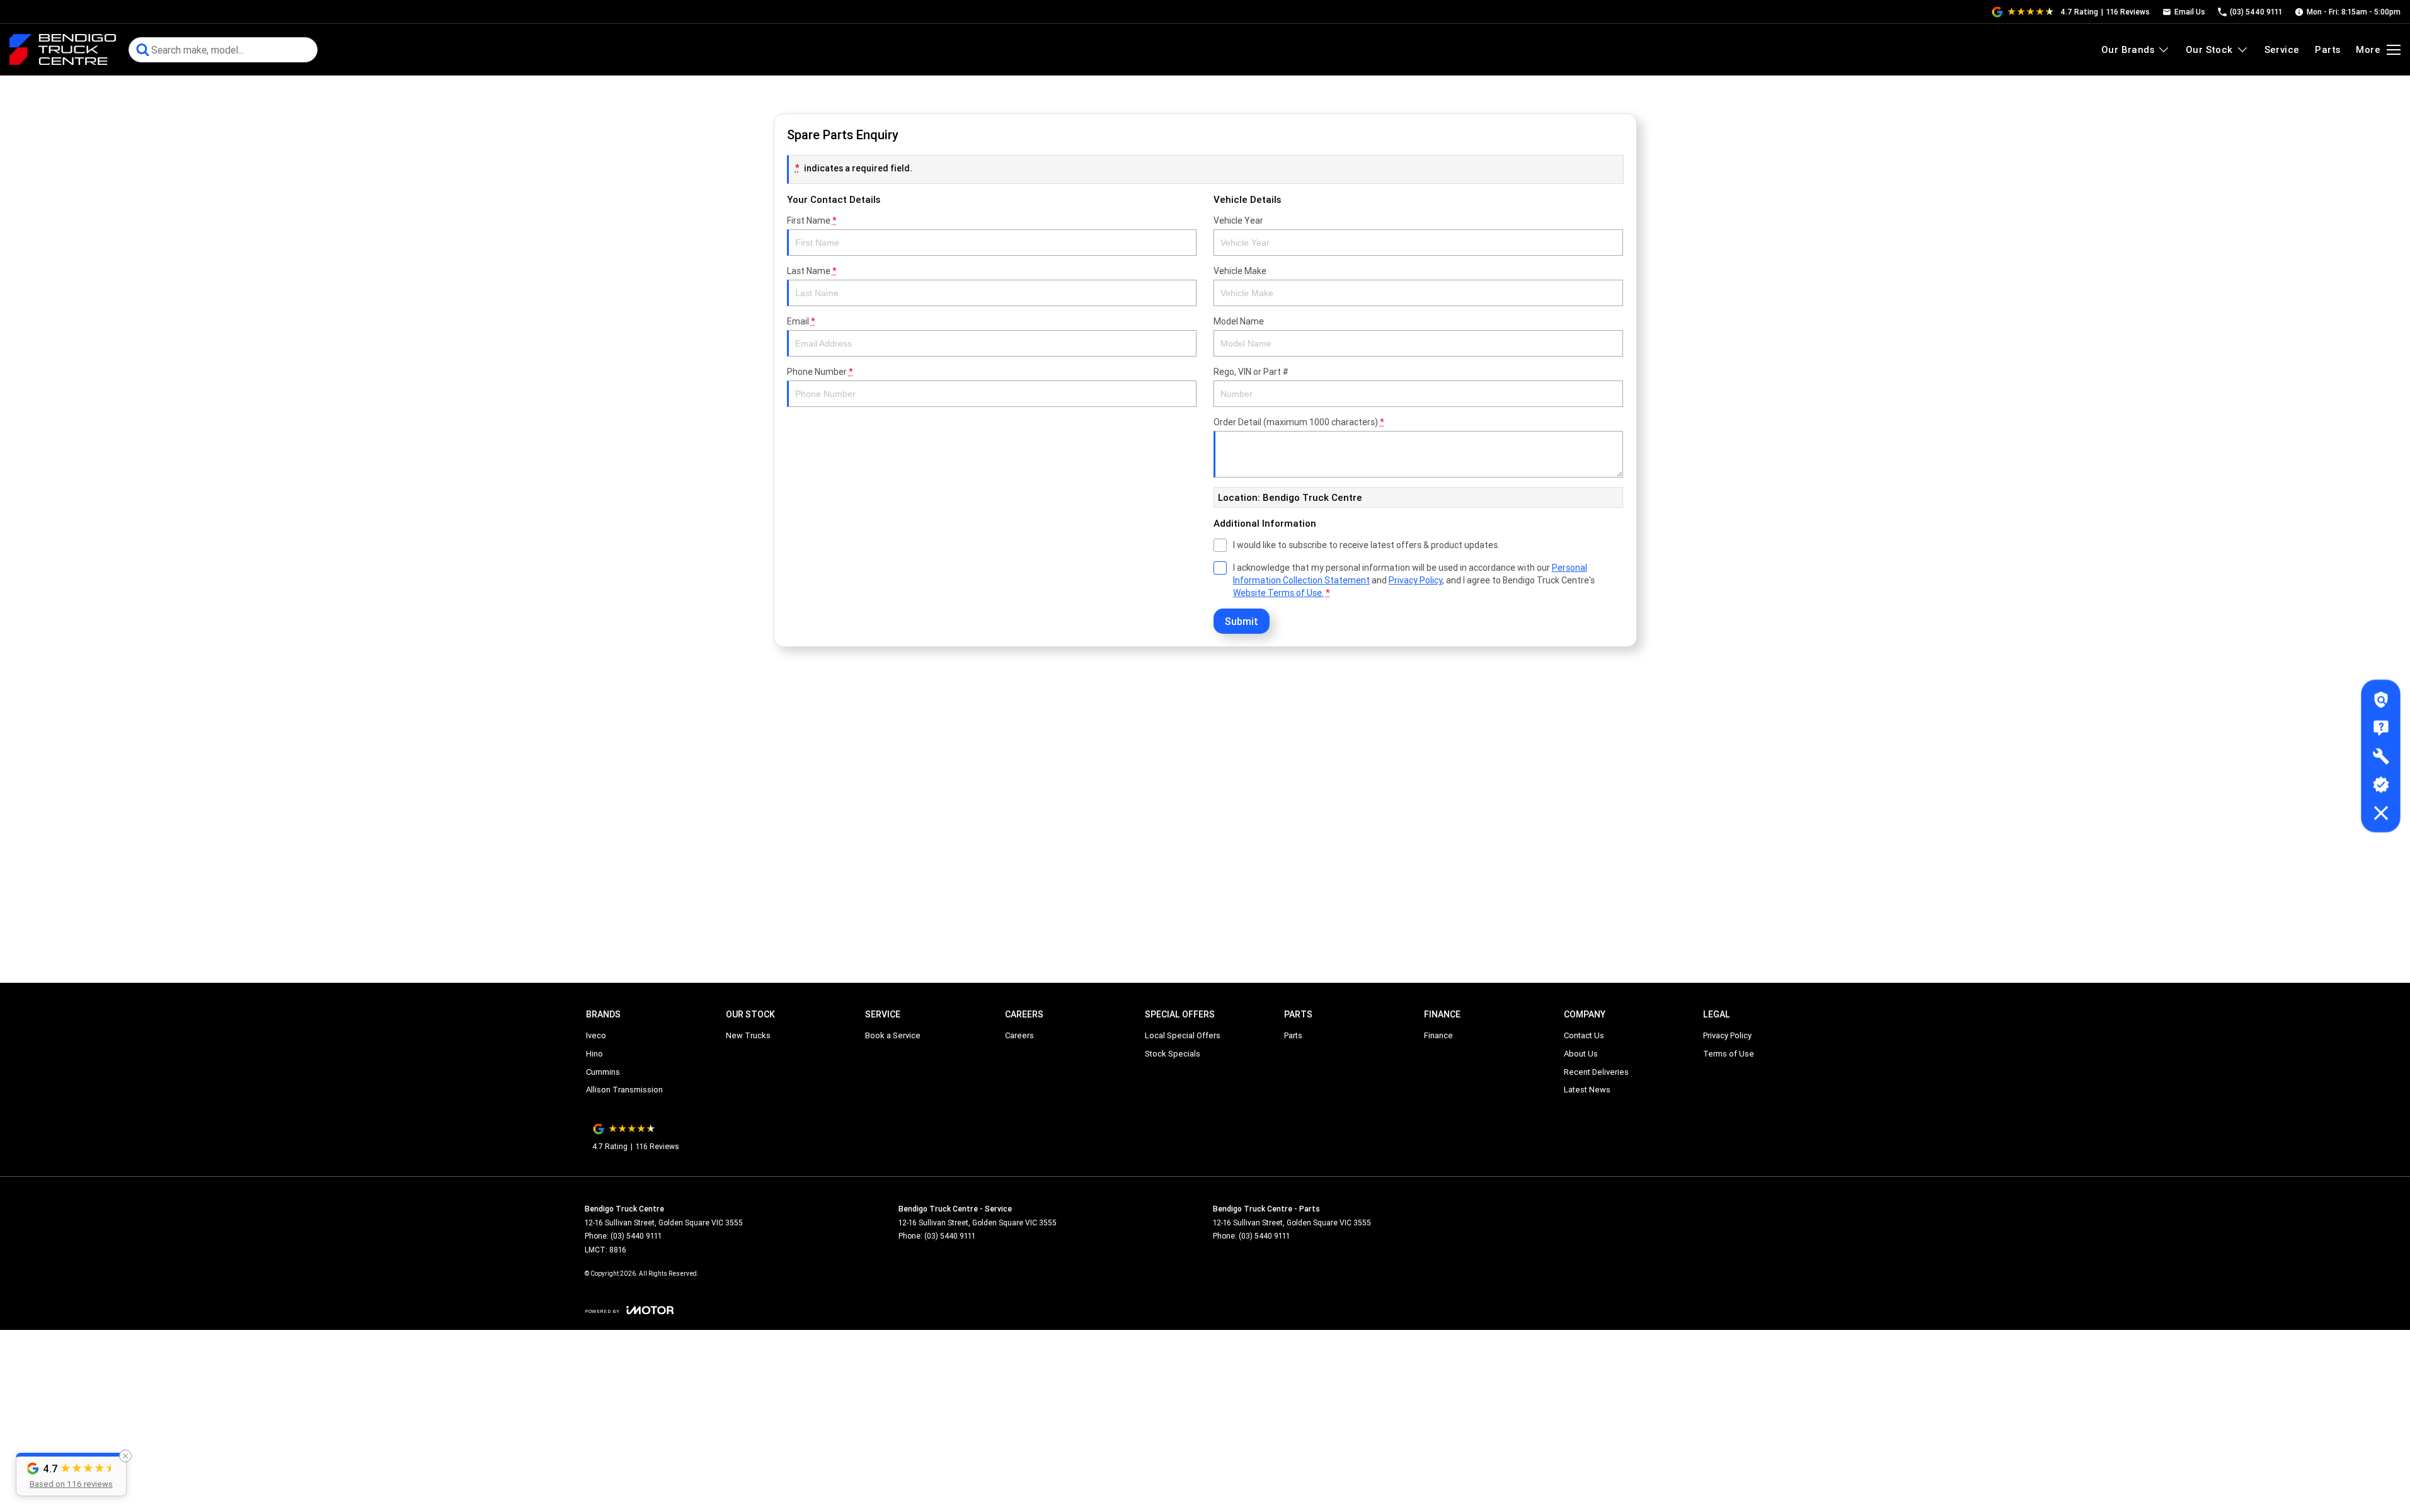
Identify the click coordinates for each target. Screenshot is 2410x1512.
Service (2282, 49)
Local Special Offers (1183, 1035)
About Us (1581, 1054)
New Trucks (748, 1035)
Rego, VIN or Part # (1251, 372)
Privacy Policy (1415, 580)
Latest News (1587, 1090)
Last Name (812, 271)
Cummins (603, 1072)
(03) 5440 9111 (636, 1236)
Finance (1438, 1035)
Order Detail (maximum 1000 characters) (1299, 422)
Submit (1242, 621)
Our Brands (2128, 49)
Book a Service (893, 1035)
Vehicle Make (1240, 271)
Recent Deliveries (1596, 1072)
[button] (71, 1475)
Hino (594, 1054)
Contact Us (1584, 1035)
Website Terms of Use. (1278, 593)
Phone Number (820, 372)
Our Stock (2209, 49)
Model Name (1239, 321)
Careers (1019, 1035)
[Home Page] (63, 50)
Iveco (596, 1035)
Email (801, 321)
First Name (812, 220)
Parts (2327, 49)
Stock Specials (1173, 1054)
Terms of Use (1729, 1054)
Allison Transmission (624, 1090)
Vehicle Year (1238, 220)
